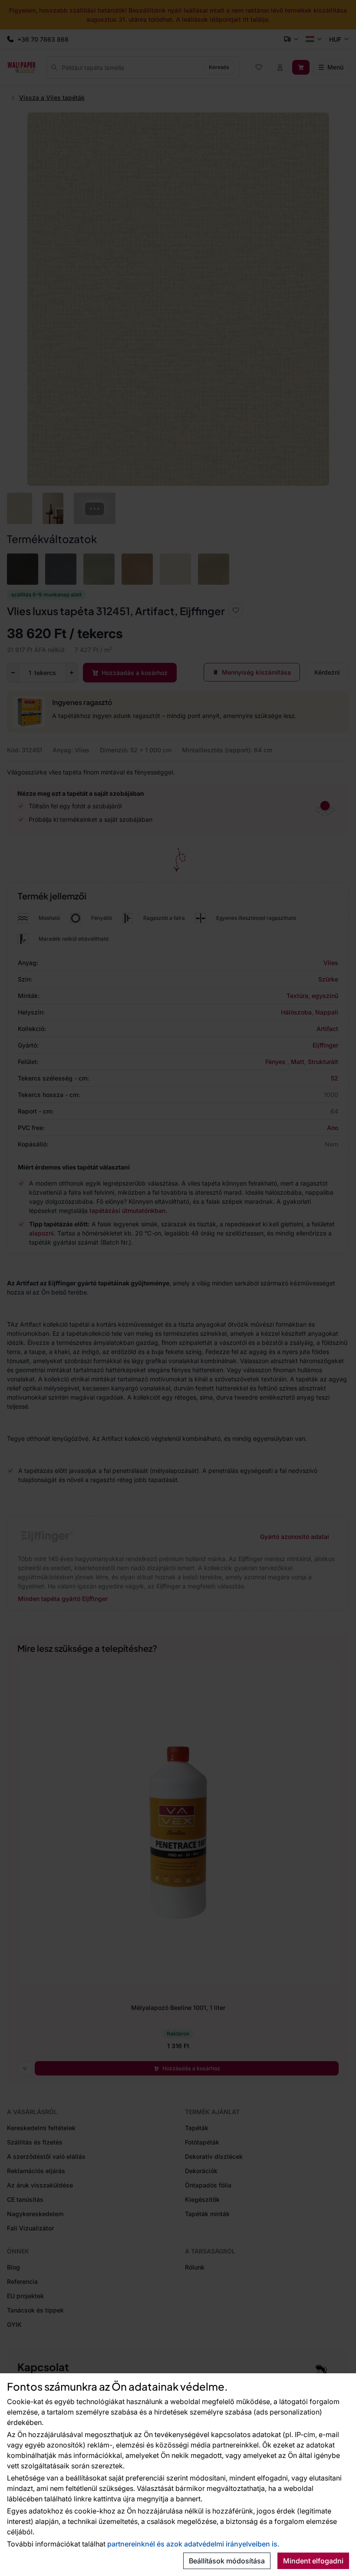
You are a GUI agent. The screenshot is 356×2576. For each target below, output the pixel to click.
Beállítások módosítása (227, 2561)
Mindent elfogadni (313, 2561)
